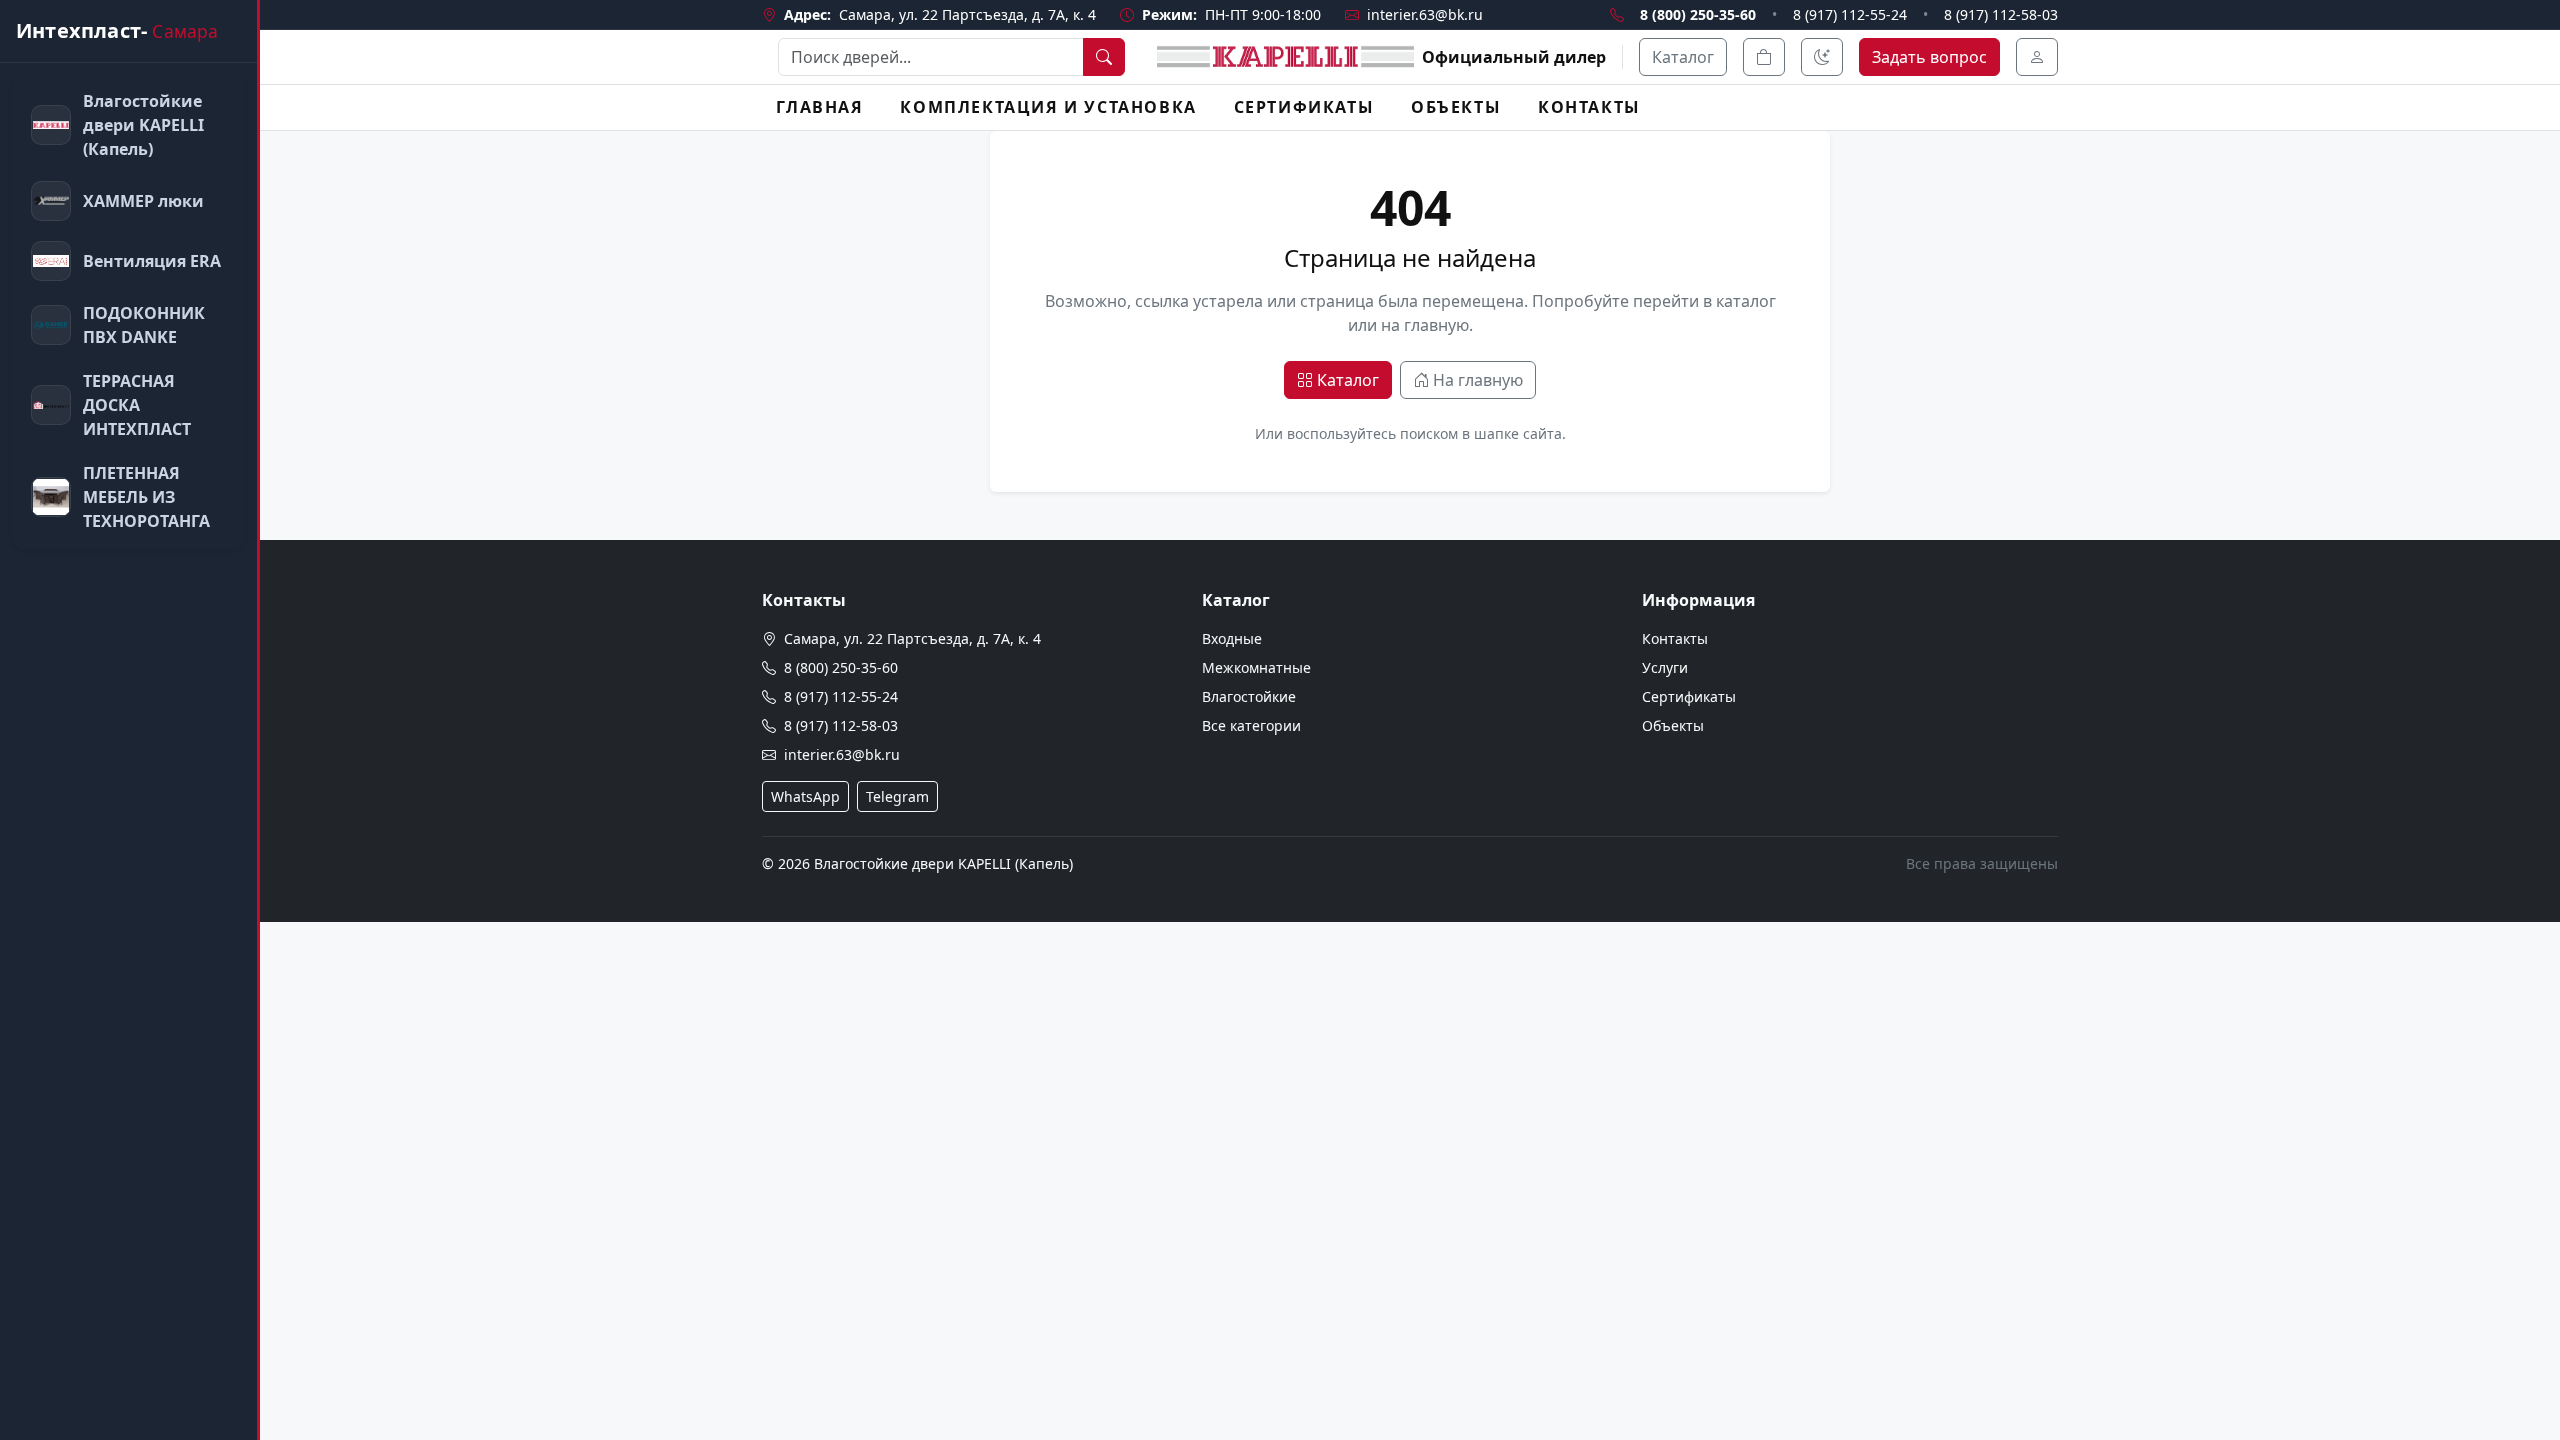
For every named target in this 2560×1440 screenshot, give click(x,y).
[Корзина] (1764, 57)
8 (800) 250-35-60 (1698, 14)
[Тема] (1822, 57)
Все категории (1251, 725)
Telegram (897, 796)
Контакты (1589, 107)
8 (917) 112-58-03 (2001, 14)
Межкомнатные (1256, 667)
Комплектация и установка (1048, 107)
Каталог (1683, 57)
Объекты (1456, 107)
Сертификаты (1304, 107)
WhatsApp (805, 796)
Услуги (1665, 667)
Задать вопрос (1929, 57)
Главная (819, 107)
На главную (1478, 380)
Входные (1232, 638)
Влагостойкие (1249, 696)
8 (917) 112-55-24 (1850, 14)
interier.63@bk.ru (1425, 14)
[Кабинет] (2037, 57)
